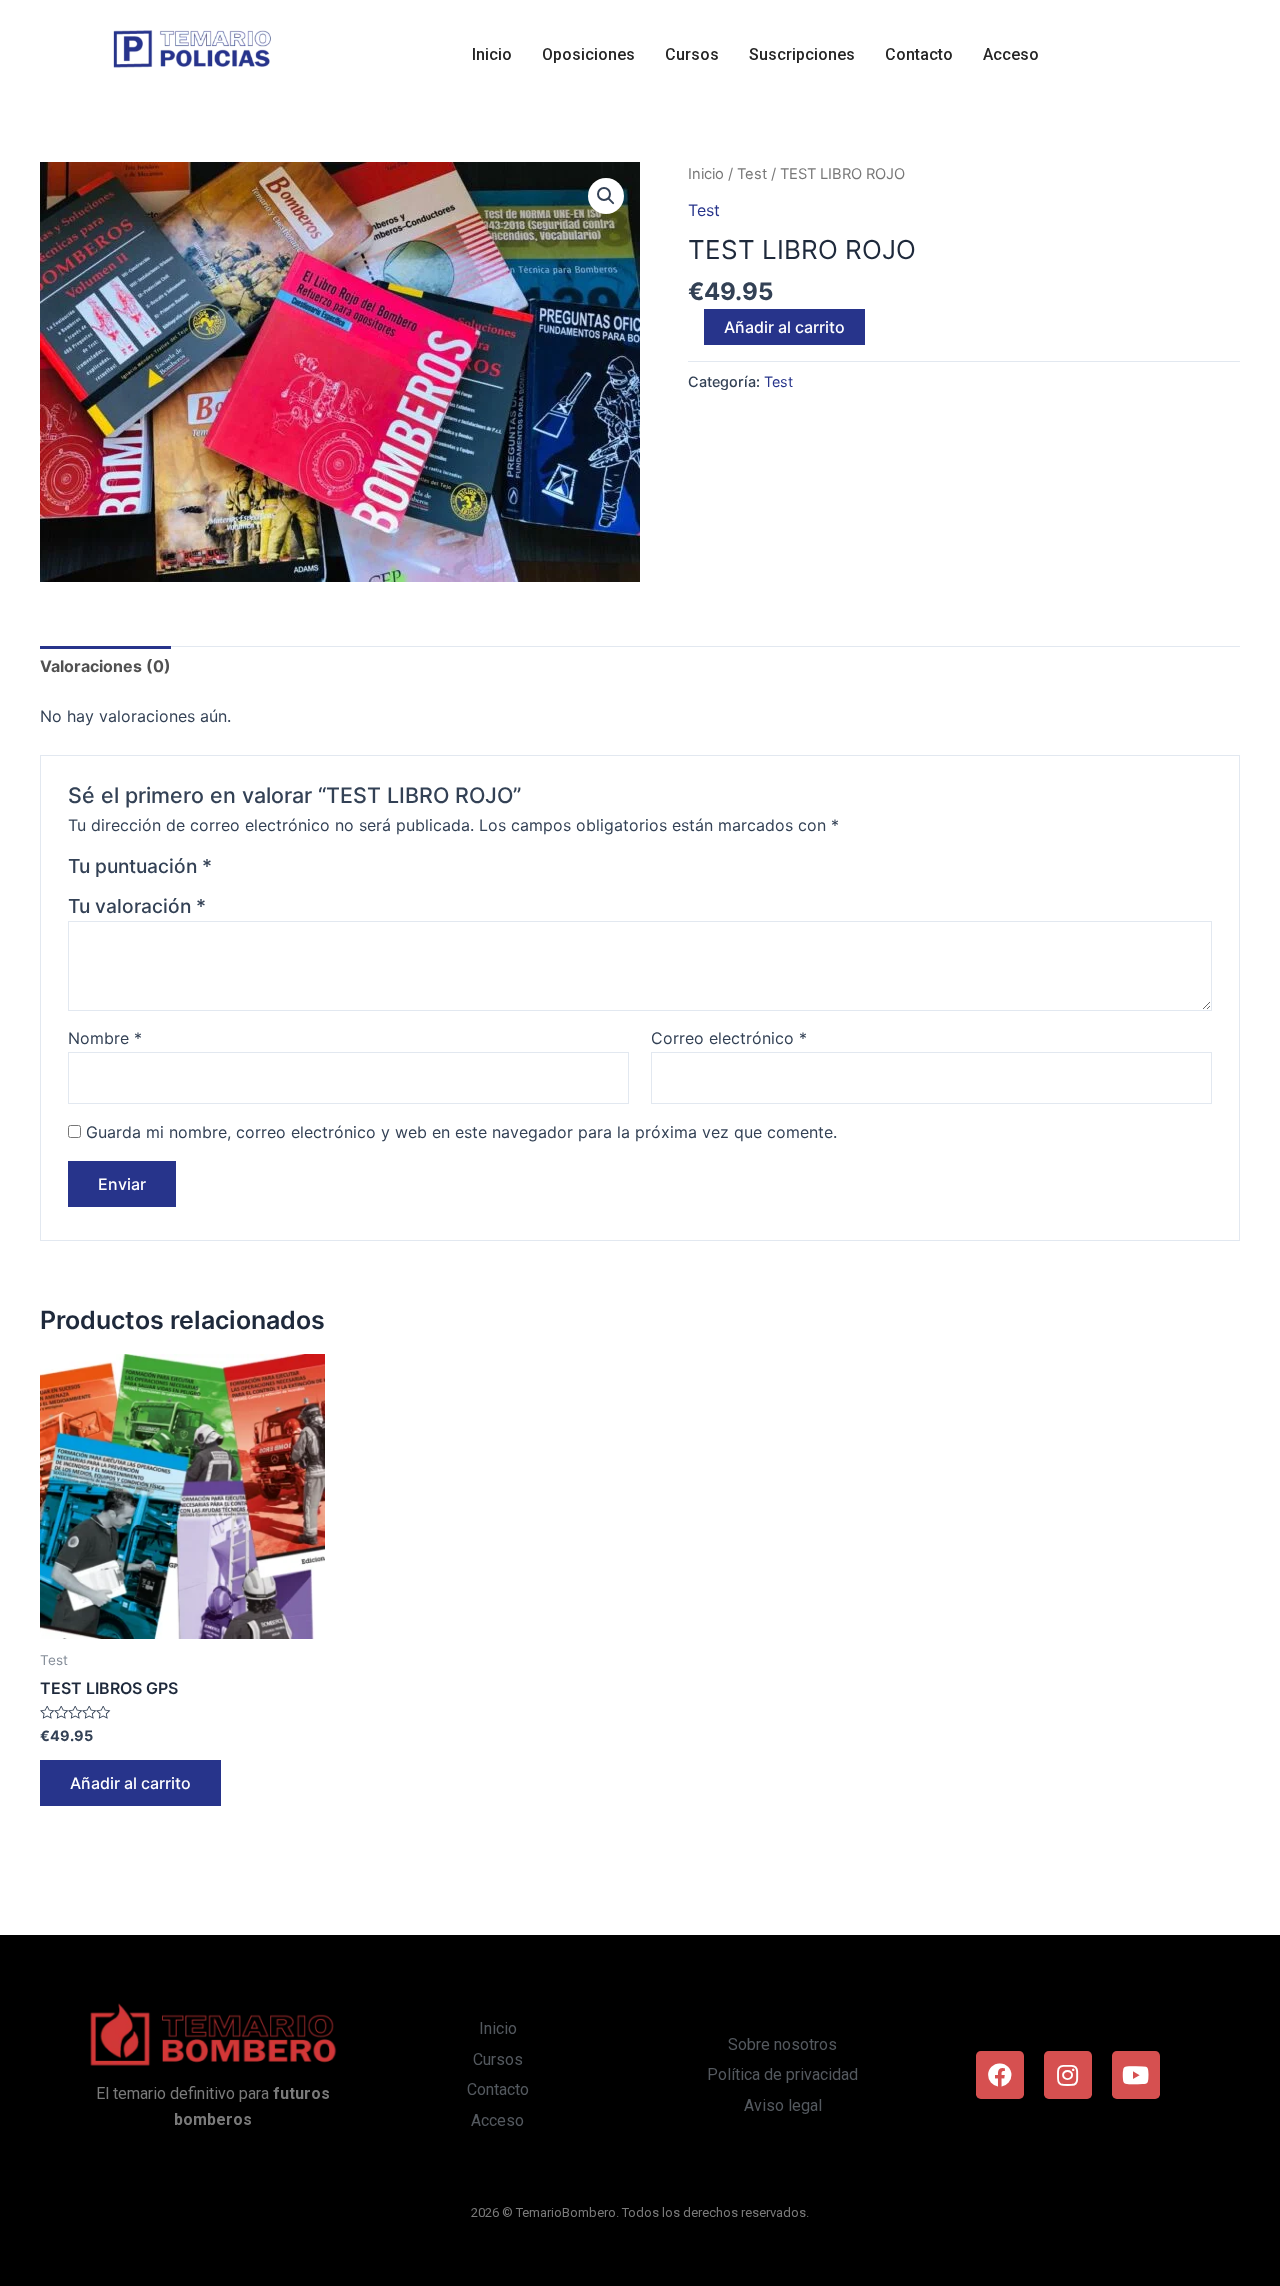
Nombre (105, 1038)
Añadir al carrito (784, 327)
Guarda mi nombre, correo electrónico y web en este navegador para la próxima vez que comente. (461, 1132)
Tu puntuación (140, 866)
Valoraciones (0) (105, 666)
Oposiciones (588, 54)
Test (752, 174)
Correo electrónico (729, 1038)
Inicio (492, 54)
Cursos (692, 54)
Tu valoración (137, 906)
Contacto (919, 54)
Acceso (1011, 54)
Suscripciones (802, 54)
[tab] (105, 667)
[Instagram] (1068, 2075)
